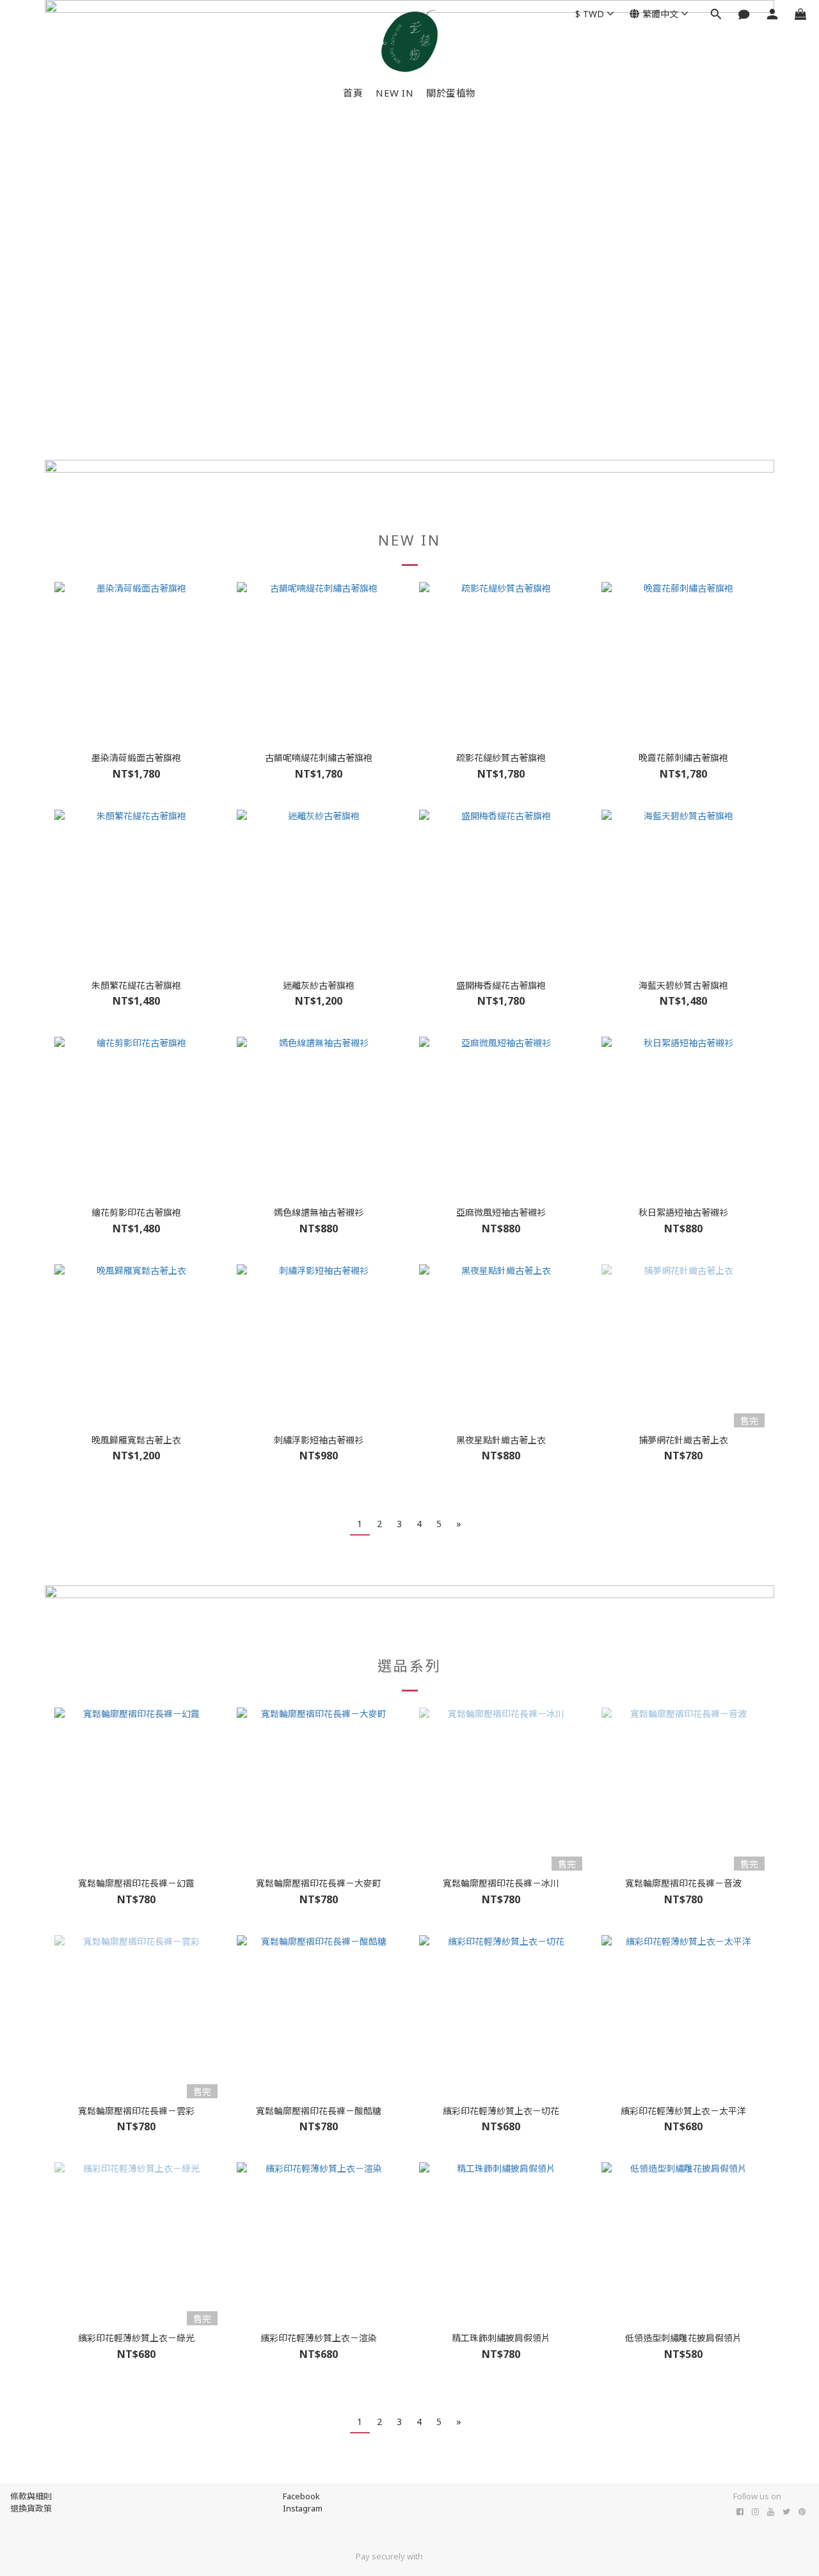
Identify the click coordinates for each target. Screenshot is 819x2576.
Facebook (301, 2496)
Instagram (303, 2508)
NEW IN (394, 93)
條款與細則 (31, 2496)
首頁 (353, 93)
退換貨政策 (31, 2508)
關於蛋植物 (451, 93)
